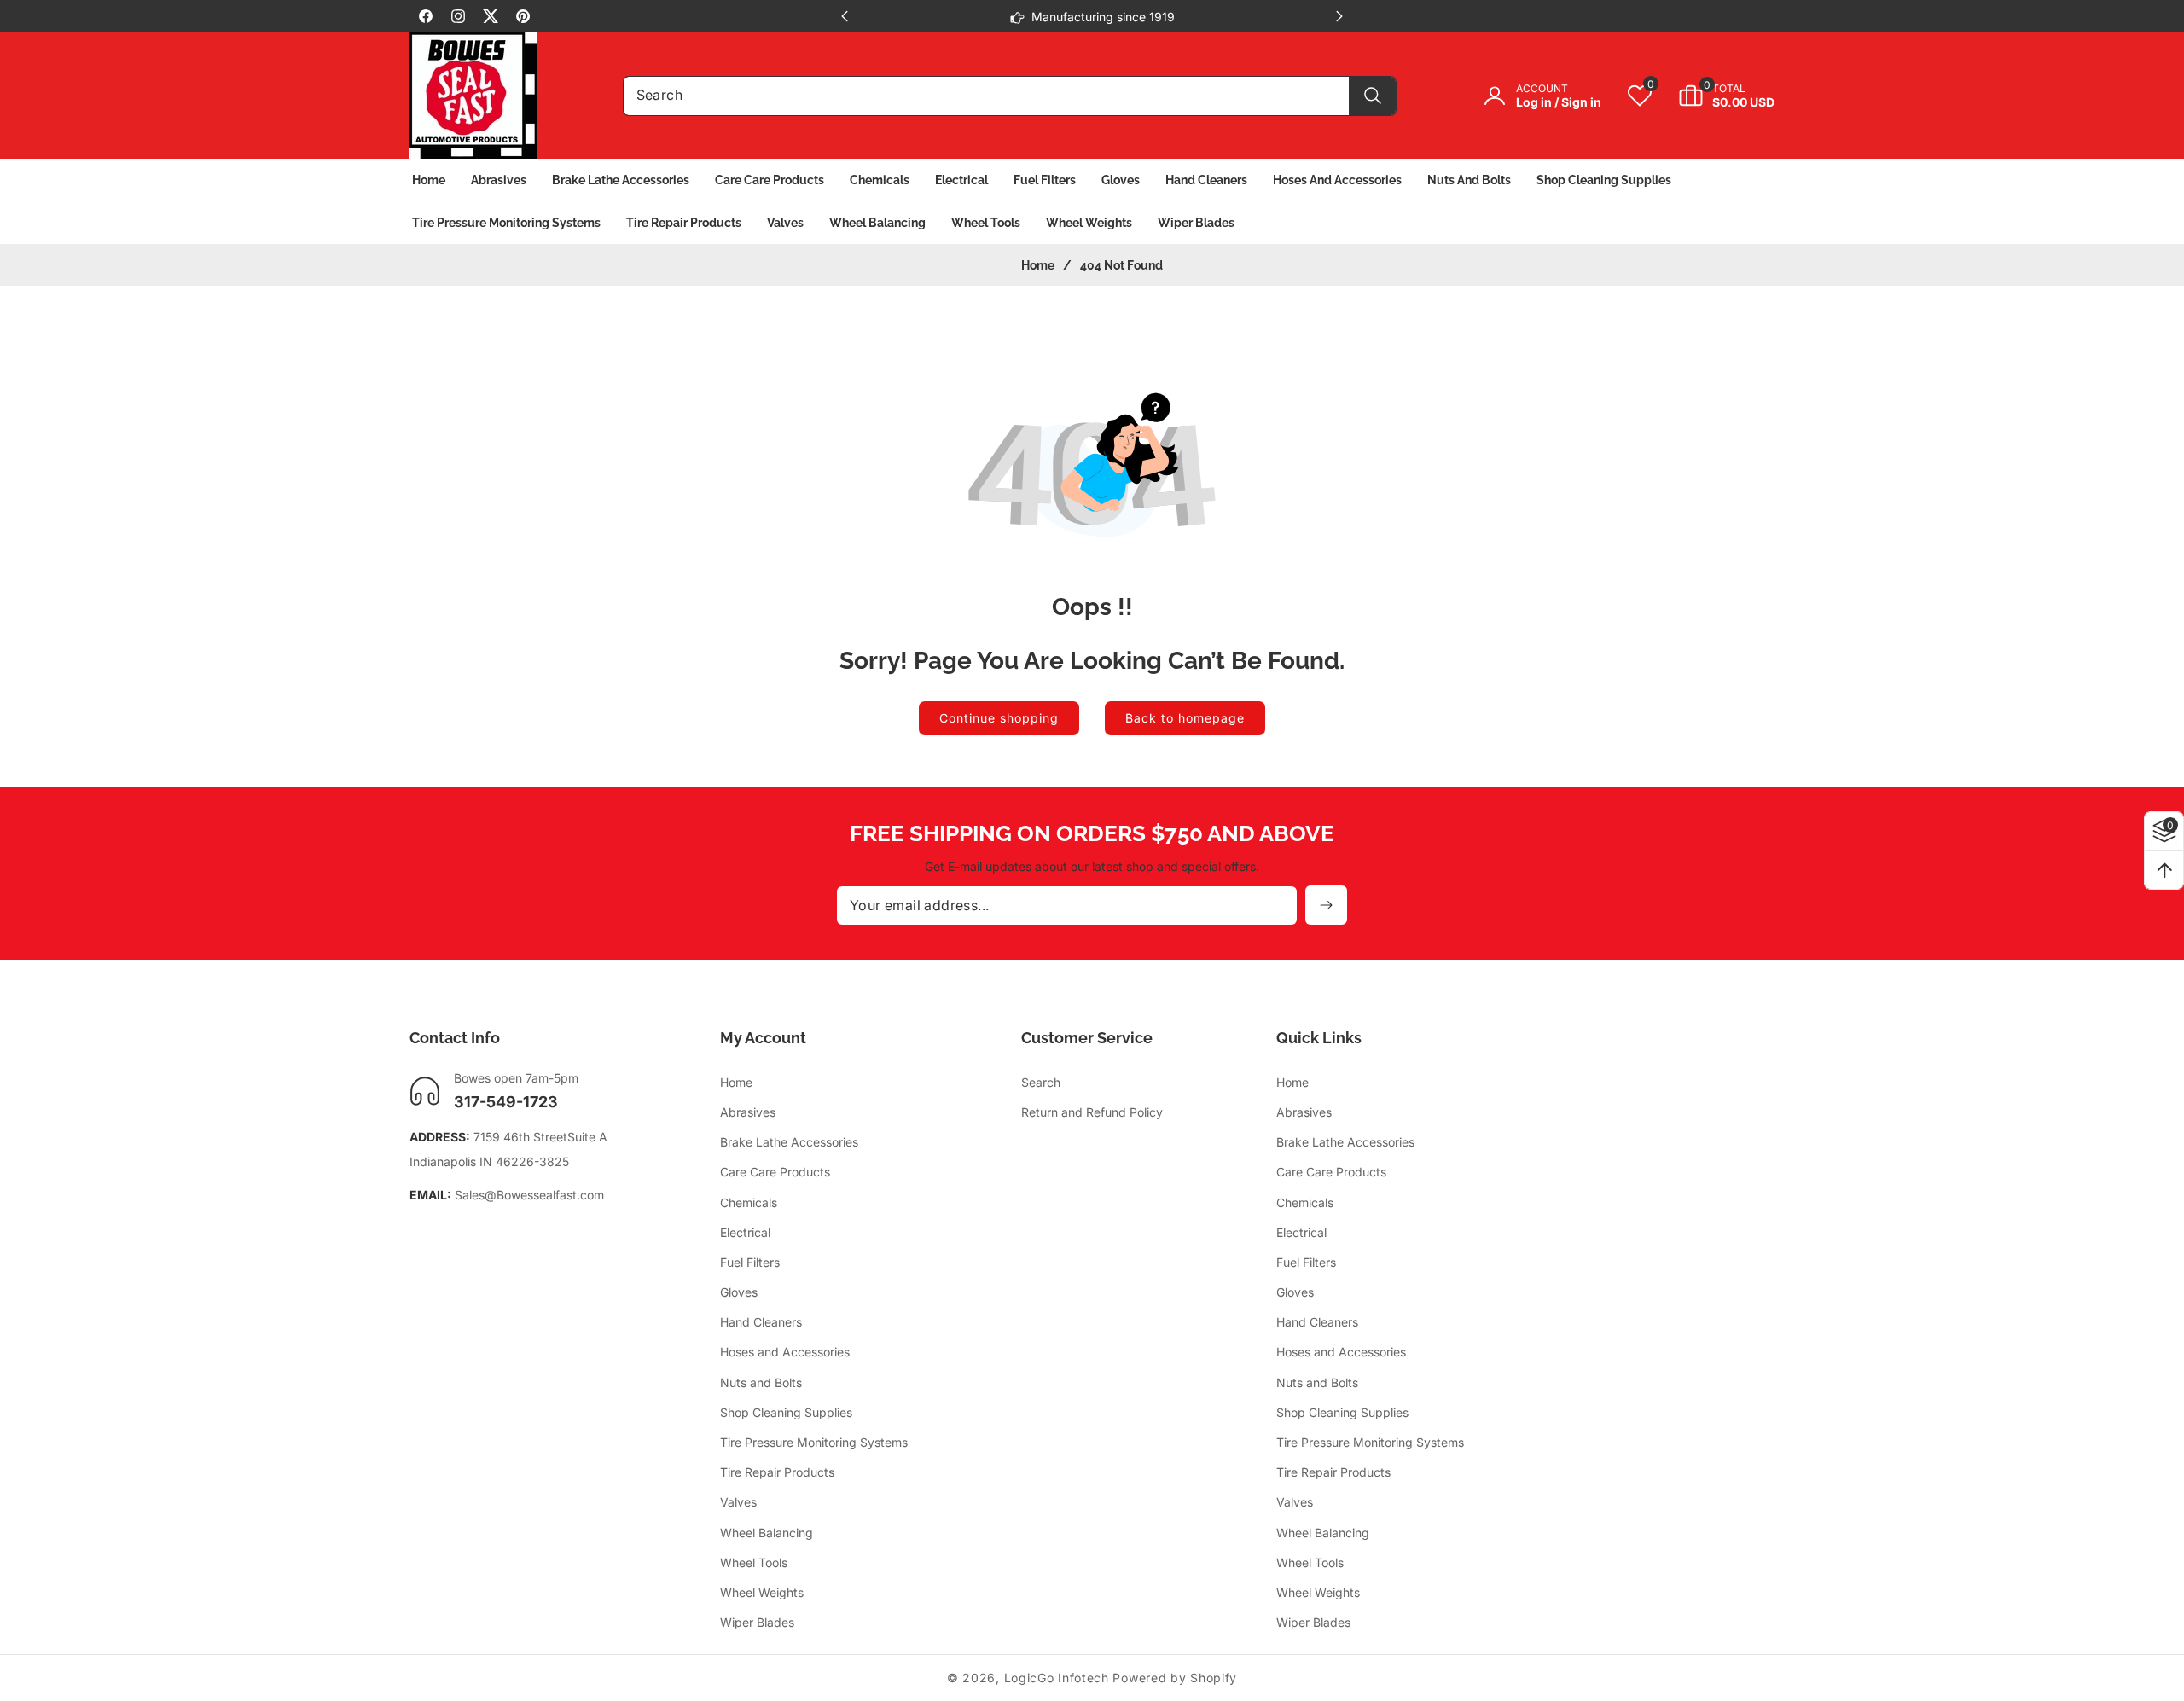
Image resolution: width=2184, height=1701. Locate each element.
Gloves (739, 1292)
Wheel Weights (762, 1592)
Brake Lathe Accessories (789, 1142)
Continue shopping (999, 718)
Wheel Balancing (767, 1533)
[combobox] (1010, 96)
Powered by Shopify (1175, 1678)
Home (1038, 265)
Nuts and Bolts (761, 1382)
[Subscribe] (1326, 905)
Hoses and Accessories (785, 1352)
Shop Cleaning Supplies (786, 1412)
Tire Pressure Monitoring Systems (814, 1442)
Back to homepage (1185, 718)
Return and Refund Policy (1092, 1112)
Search (1041, 1082)
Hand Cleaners (761, 1322)
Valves (738, 1502)
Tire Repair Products (777, 1472)
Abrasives (748, 1112)
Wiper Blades (757, 1622)
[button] (1714, 96)
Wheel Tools (754, 1562)
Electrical (745, 1232)
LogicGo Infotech (1057, 1678)
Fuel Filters (750, 1262)
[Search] (1372, 96)
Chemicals (749, 1202)
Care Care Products (775, 1172)
